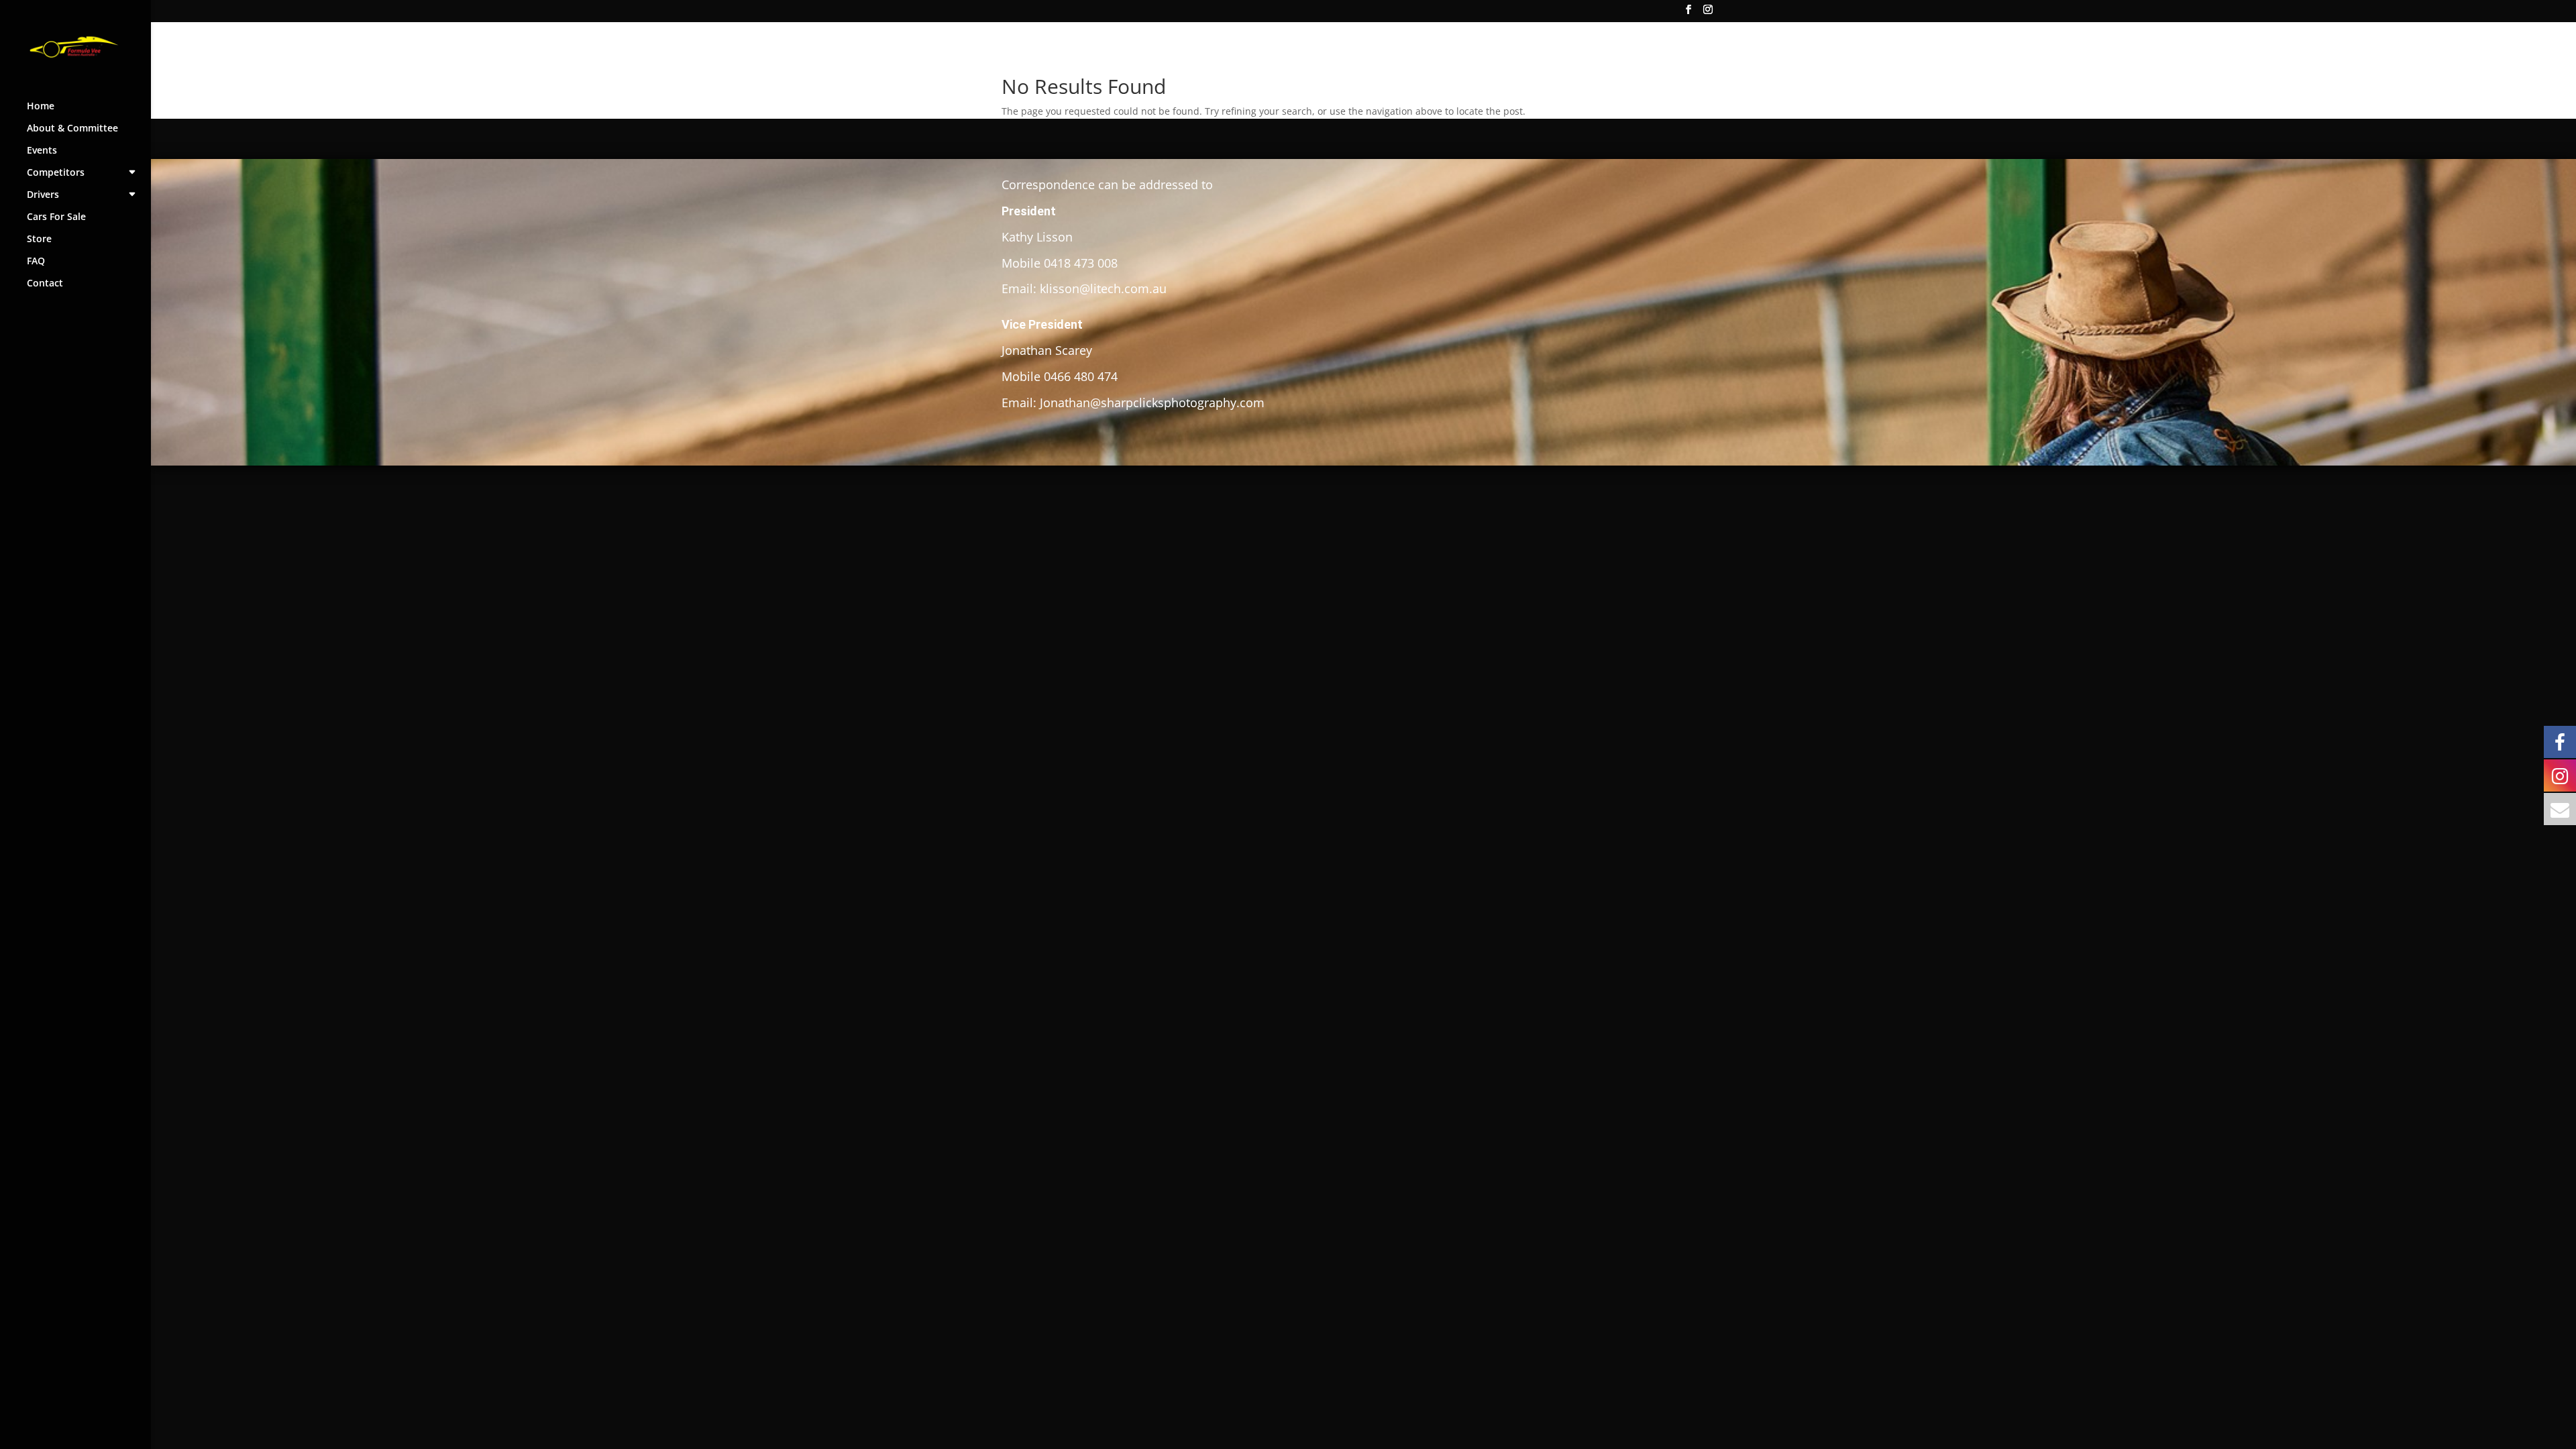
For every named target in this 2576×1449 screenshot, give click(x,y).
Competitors (56, 173)
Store (39, 239)
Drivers (43, 195)
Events (42, 151)
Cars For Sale (56, 217)
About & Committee (72, 129)
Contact (45, 284)
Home (41, 107)
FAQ (36, 262)
